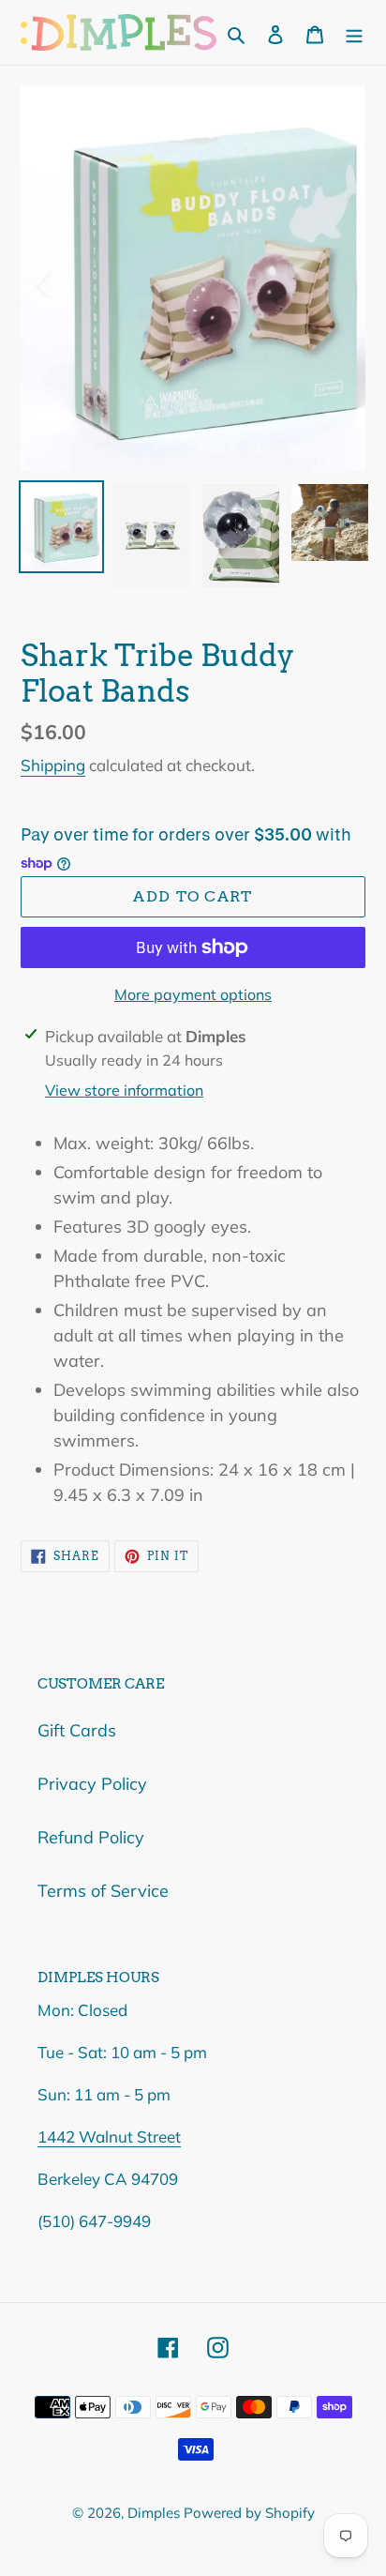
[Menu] (354, 32)
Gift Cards (77, 1730)
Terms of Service (103, 1891)
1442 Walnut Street (109, 2137)
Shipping (53, 765)
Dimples (156, 2513)
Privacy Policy (92, 1784)
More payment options (193, 994)
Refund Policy (91, 1837)
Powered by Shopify (249, 2513)
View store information (124, 1090)
